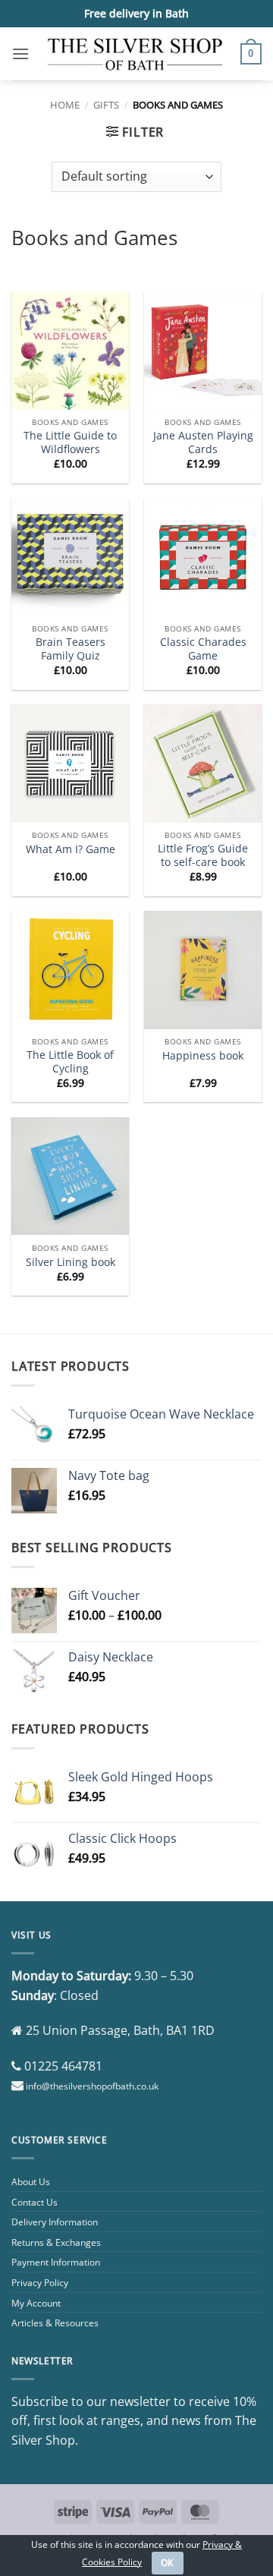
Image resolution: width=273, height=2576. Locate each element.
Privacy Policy (40, 2283)
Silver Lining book (71, 1262)
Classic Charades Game (203, 649)
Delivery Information (55, 2222)
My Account (36, 2303)
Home (65, 105)
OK (168, 2563)
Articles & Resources (55, 2323)
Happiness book (203, 1056)
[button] (20, 54)
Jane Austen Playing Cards (203, 442)
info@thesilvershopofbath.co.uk (92, 2086)
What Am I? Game (71, 849)
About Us (31, 2182)
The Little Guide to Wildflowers (70, 442)
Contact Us (35, 2202)
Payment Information (56, 2262)
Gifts (106, 105)
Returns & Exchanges (56, 2242)
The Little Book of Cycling (70, 1061)
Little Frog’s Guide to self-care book (203, 855)
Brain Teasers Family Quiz (71, 649)
